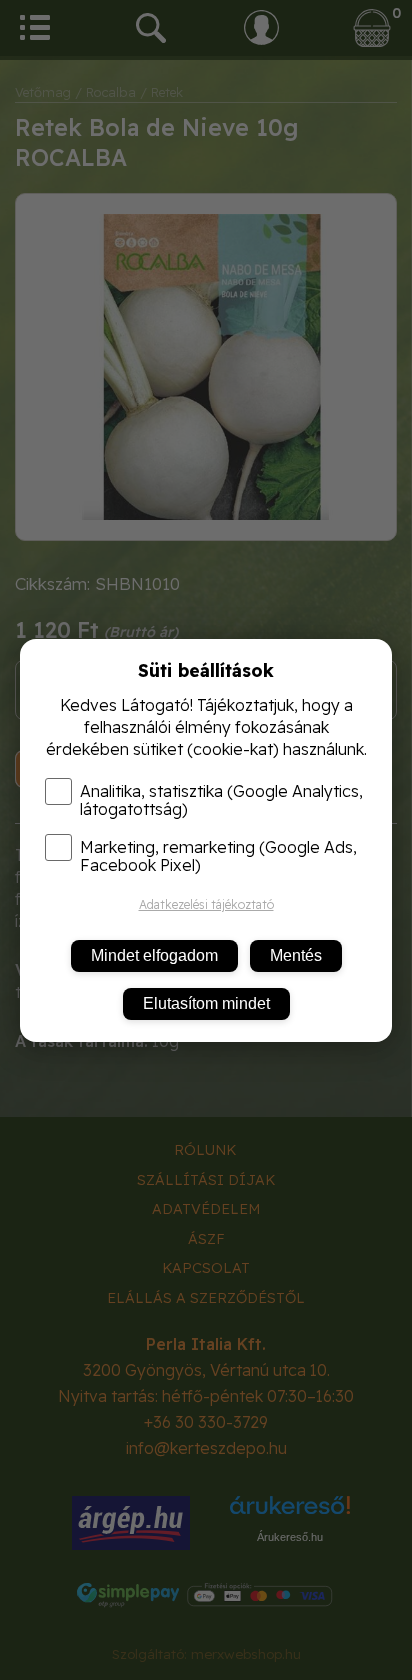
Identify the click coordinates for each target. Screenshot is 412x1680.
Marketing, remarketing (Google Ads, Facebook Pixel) (218, 856)
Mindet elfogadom (154, 955)
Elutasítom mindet (206, 1003)
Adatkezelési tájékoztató (206, 904)
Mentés (296, 955)
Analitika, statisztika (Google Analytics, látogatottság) (221, 800)
